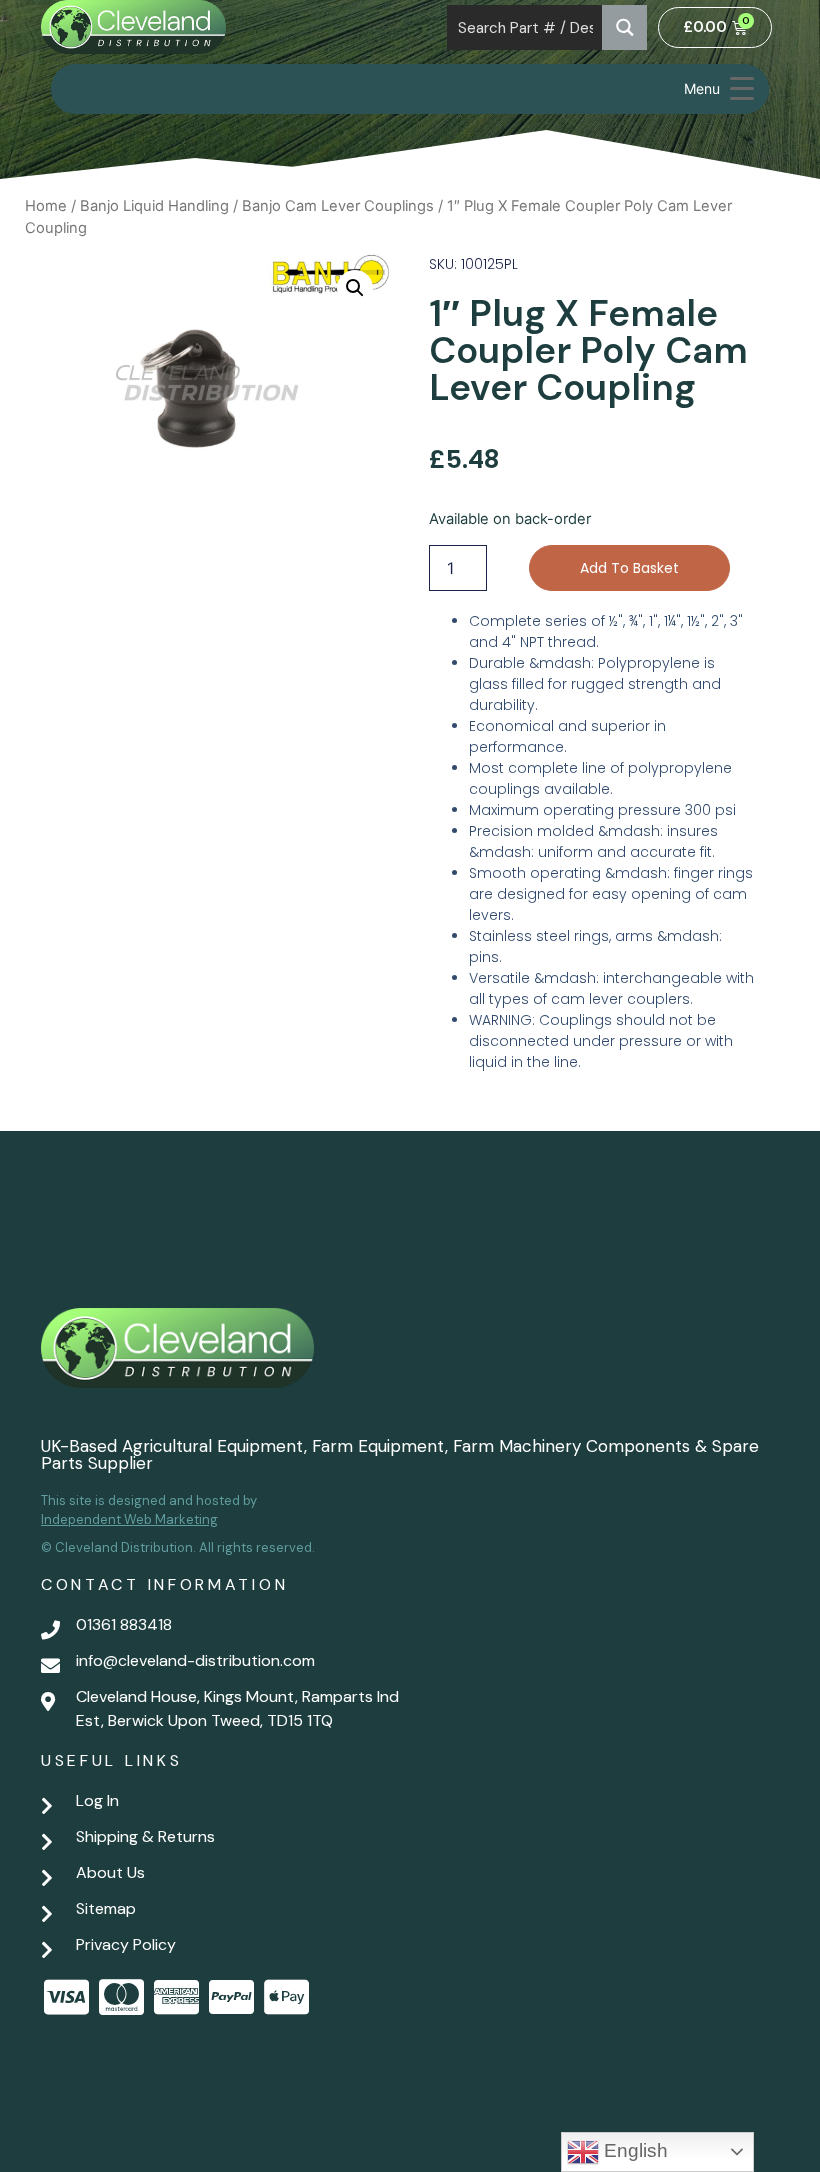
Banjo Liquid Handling (154, 206)
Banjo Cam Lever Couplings (338, 206)
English (633, 2150)
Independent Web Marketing (129, 1519)
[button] (355, 288)
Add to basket (629, 568)
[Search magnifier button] (624, 27)
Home (46, 206)
